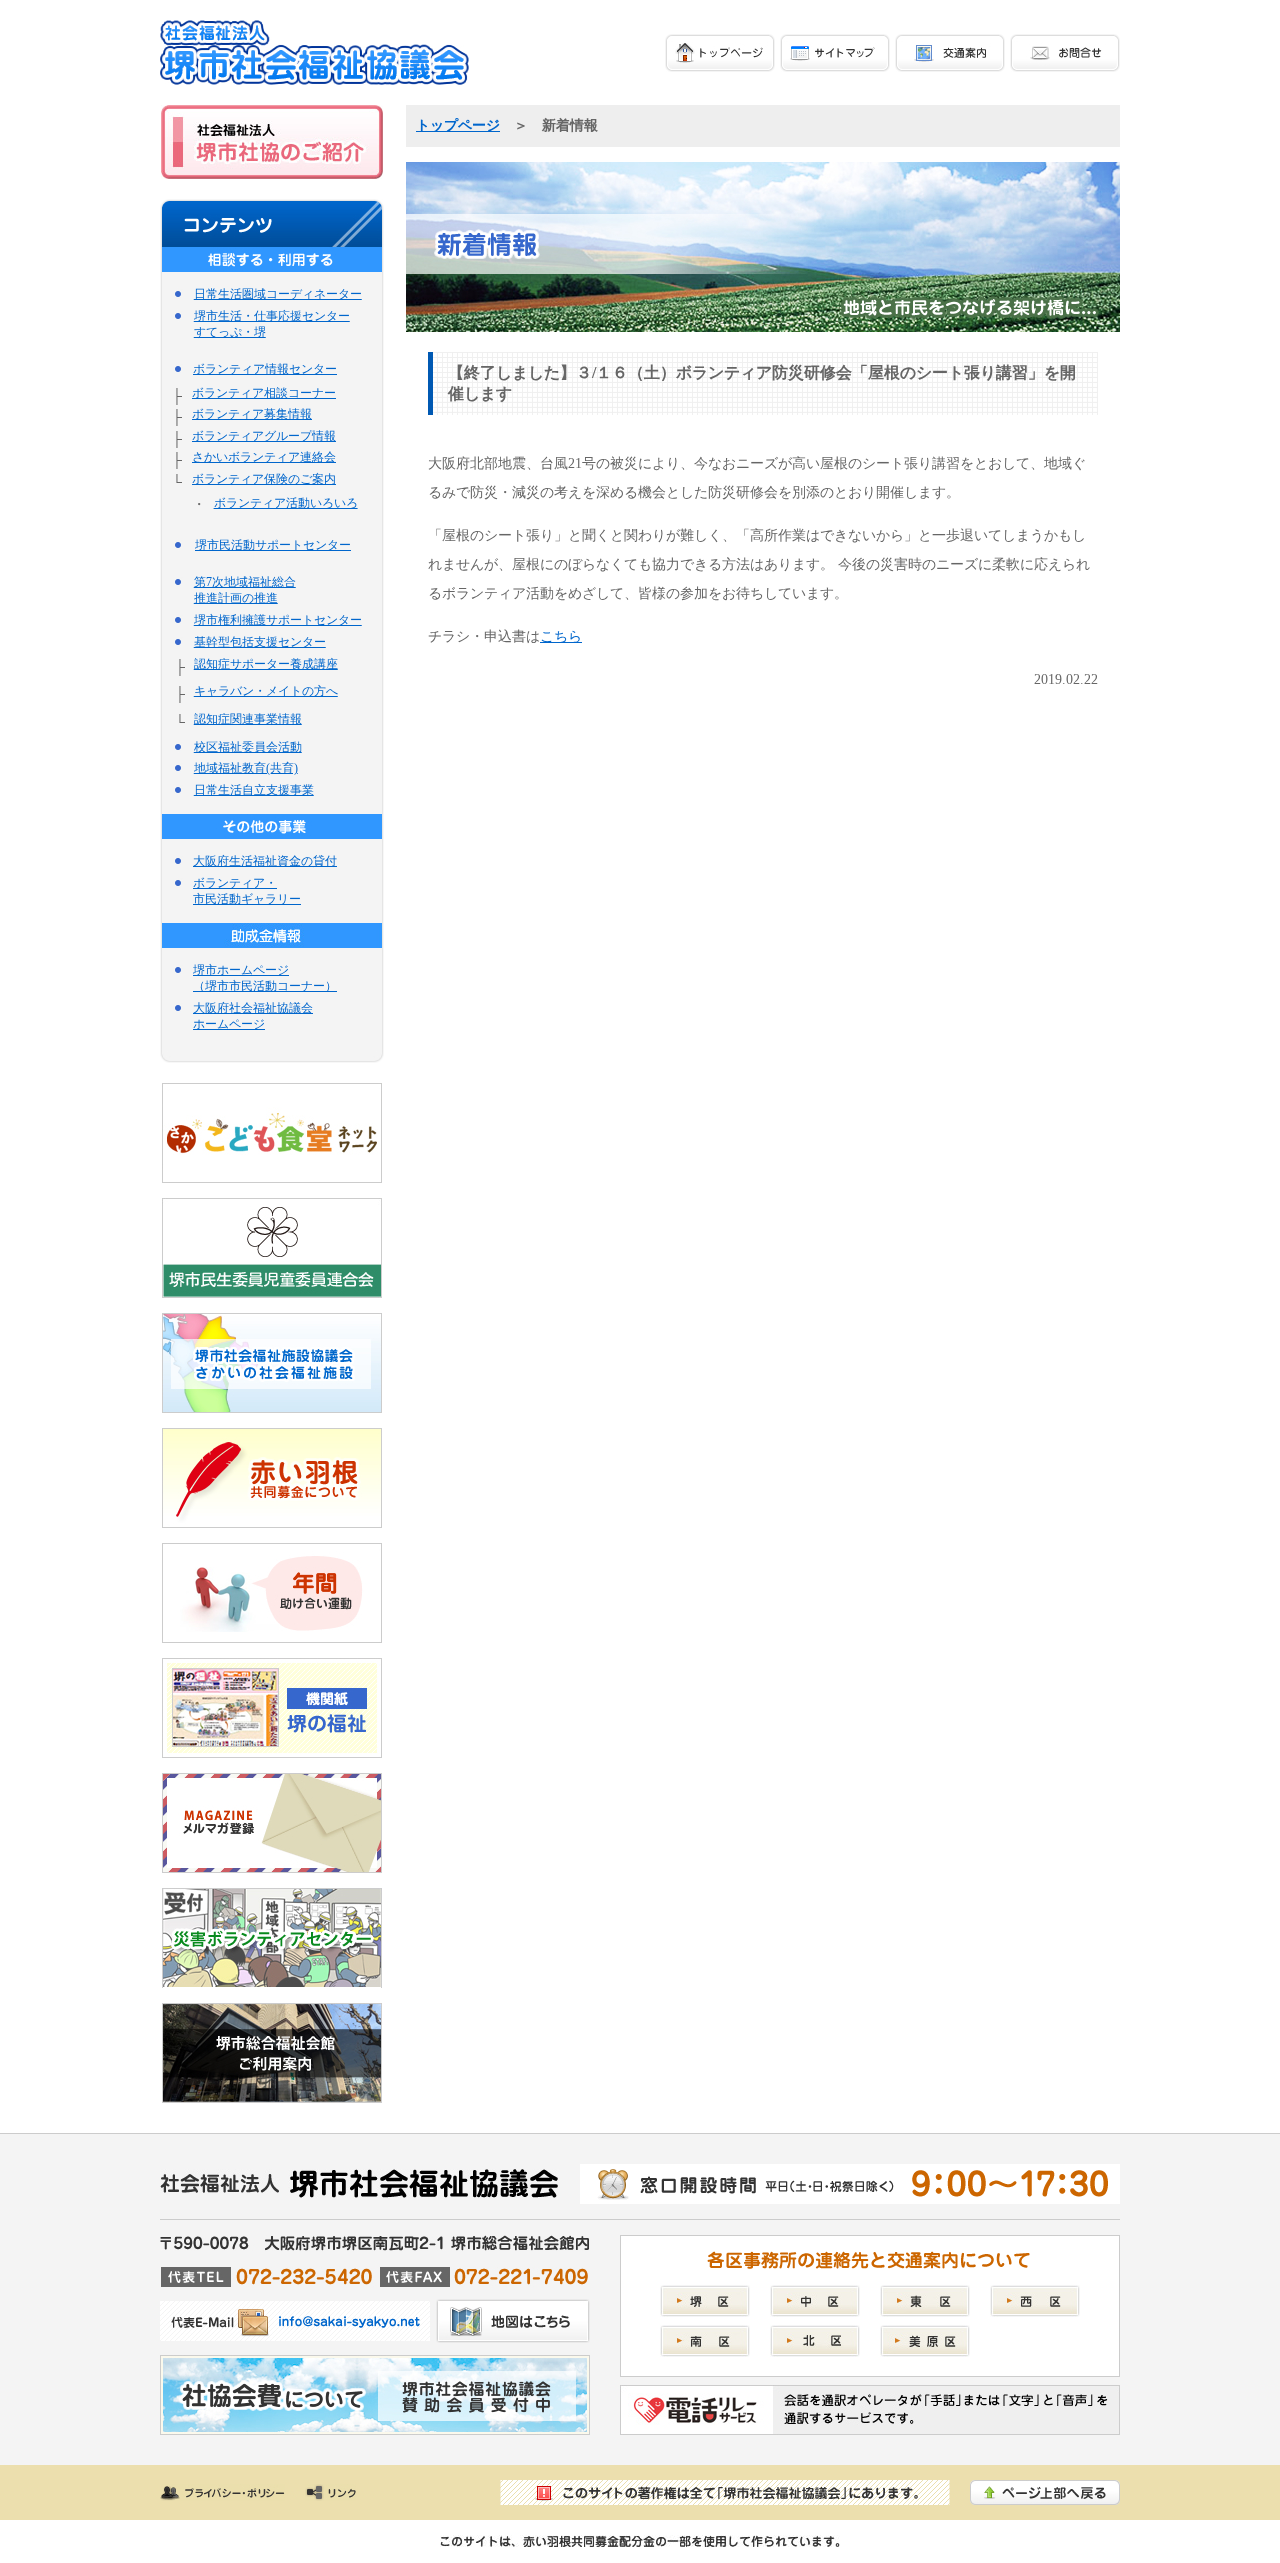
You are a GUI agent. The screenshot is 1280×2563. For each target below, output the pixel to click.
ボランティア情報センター (265, 369)
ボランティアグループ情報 (264, 436)
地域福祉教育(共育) (246, 768)
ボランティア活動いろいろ (286, 503)
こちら (561, 636)
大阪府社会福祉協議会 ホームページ (253, 1016)
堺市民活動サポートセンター (273, 545)
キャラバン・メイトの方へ (266, 691)
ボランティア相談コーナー (264, 393)
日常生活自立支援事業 (254, 790)
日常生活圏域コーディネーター (278, 294)
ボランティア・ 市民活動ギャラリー (247, 891)
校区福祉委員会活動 (248, 747)
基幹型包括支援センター (260, 642)
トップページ (458, 125)
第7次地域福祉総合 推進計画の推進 (245, 590)
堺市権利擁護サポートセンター (278, 620)
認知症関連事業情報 (248, 719)
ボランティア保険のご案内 (264, 479)
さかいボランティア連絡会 (264, 457)
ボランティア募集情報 (252, 414)
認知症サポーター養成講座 (266, 664)
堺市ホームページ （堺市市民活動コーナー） (265, 978)
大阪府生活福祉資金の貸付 (265, 861)
